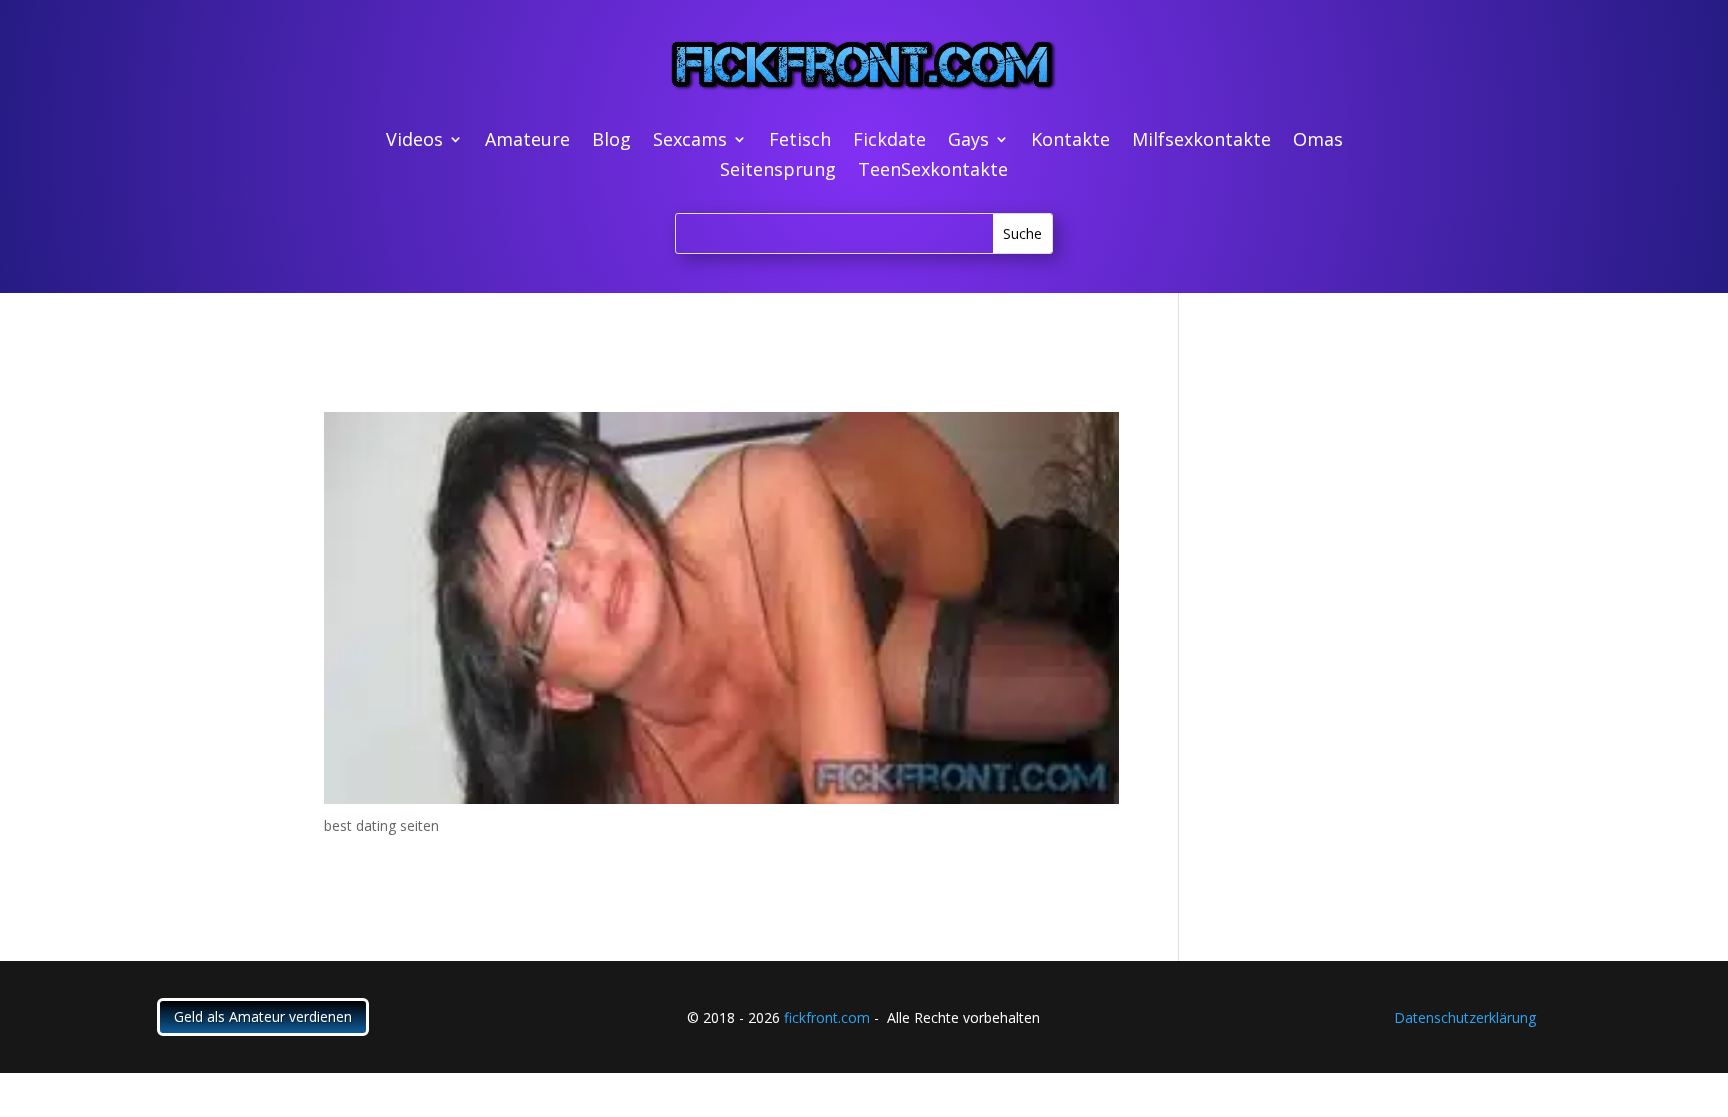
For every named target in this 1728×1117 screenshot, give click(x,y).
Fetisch (800, 141)
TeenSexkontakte (933, 171)
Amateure (527, 141)
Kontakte (1070, 141)
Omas (1318, 141)
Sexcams (690, 141)
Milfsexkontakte (1201, 141)
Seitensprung (778, 171)
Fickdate (889, 141)
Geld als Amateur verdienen (263, 1016)
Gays (968, 141)
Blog (611, 141)
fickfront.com (827, 1017)
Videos (414, 141)
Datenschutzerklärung (1465, 1017)
